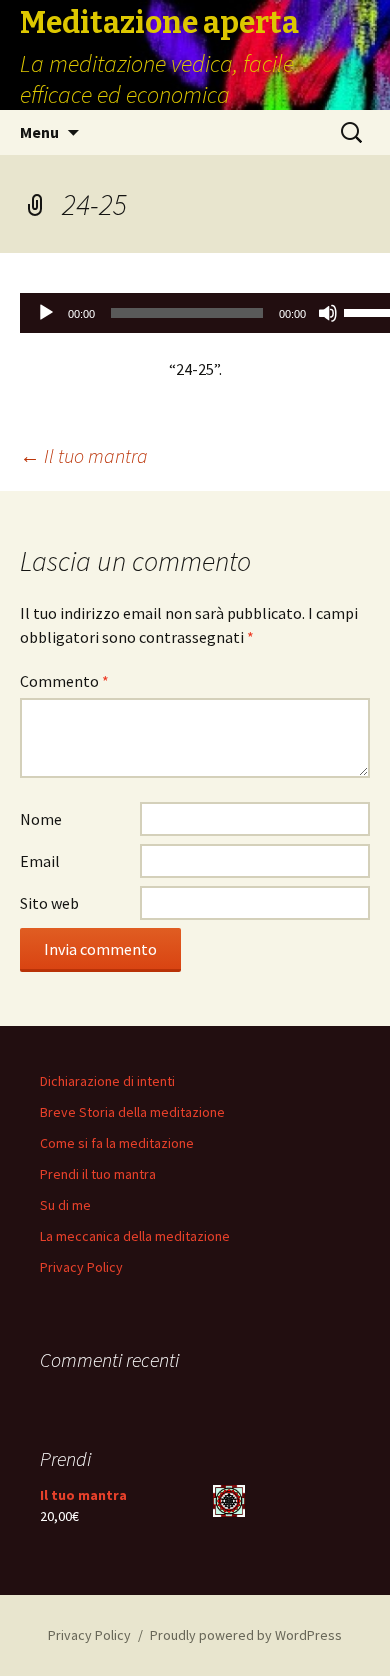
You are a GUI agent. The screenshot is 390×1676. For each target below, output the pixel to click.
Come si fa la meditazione (117, 1143)
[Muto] (328, 313)
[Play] (46, 313)
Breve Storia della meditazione (132, 1112)
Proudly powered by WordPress (246, 1635)
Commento (64, 681)
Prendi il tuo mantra (98, 1174)
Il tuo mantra (84, 455)
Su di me (65, 1205)
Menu (39, 132)
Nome (41, 819)
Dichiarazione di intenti (107, 1081)
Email (40, 861)
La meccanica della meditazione (135, 1236)
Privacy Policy (81, 1267)
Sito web (49, 903)
